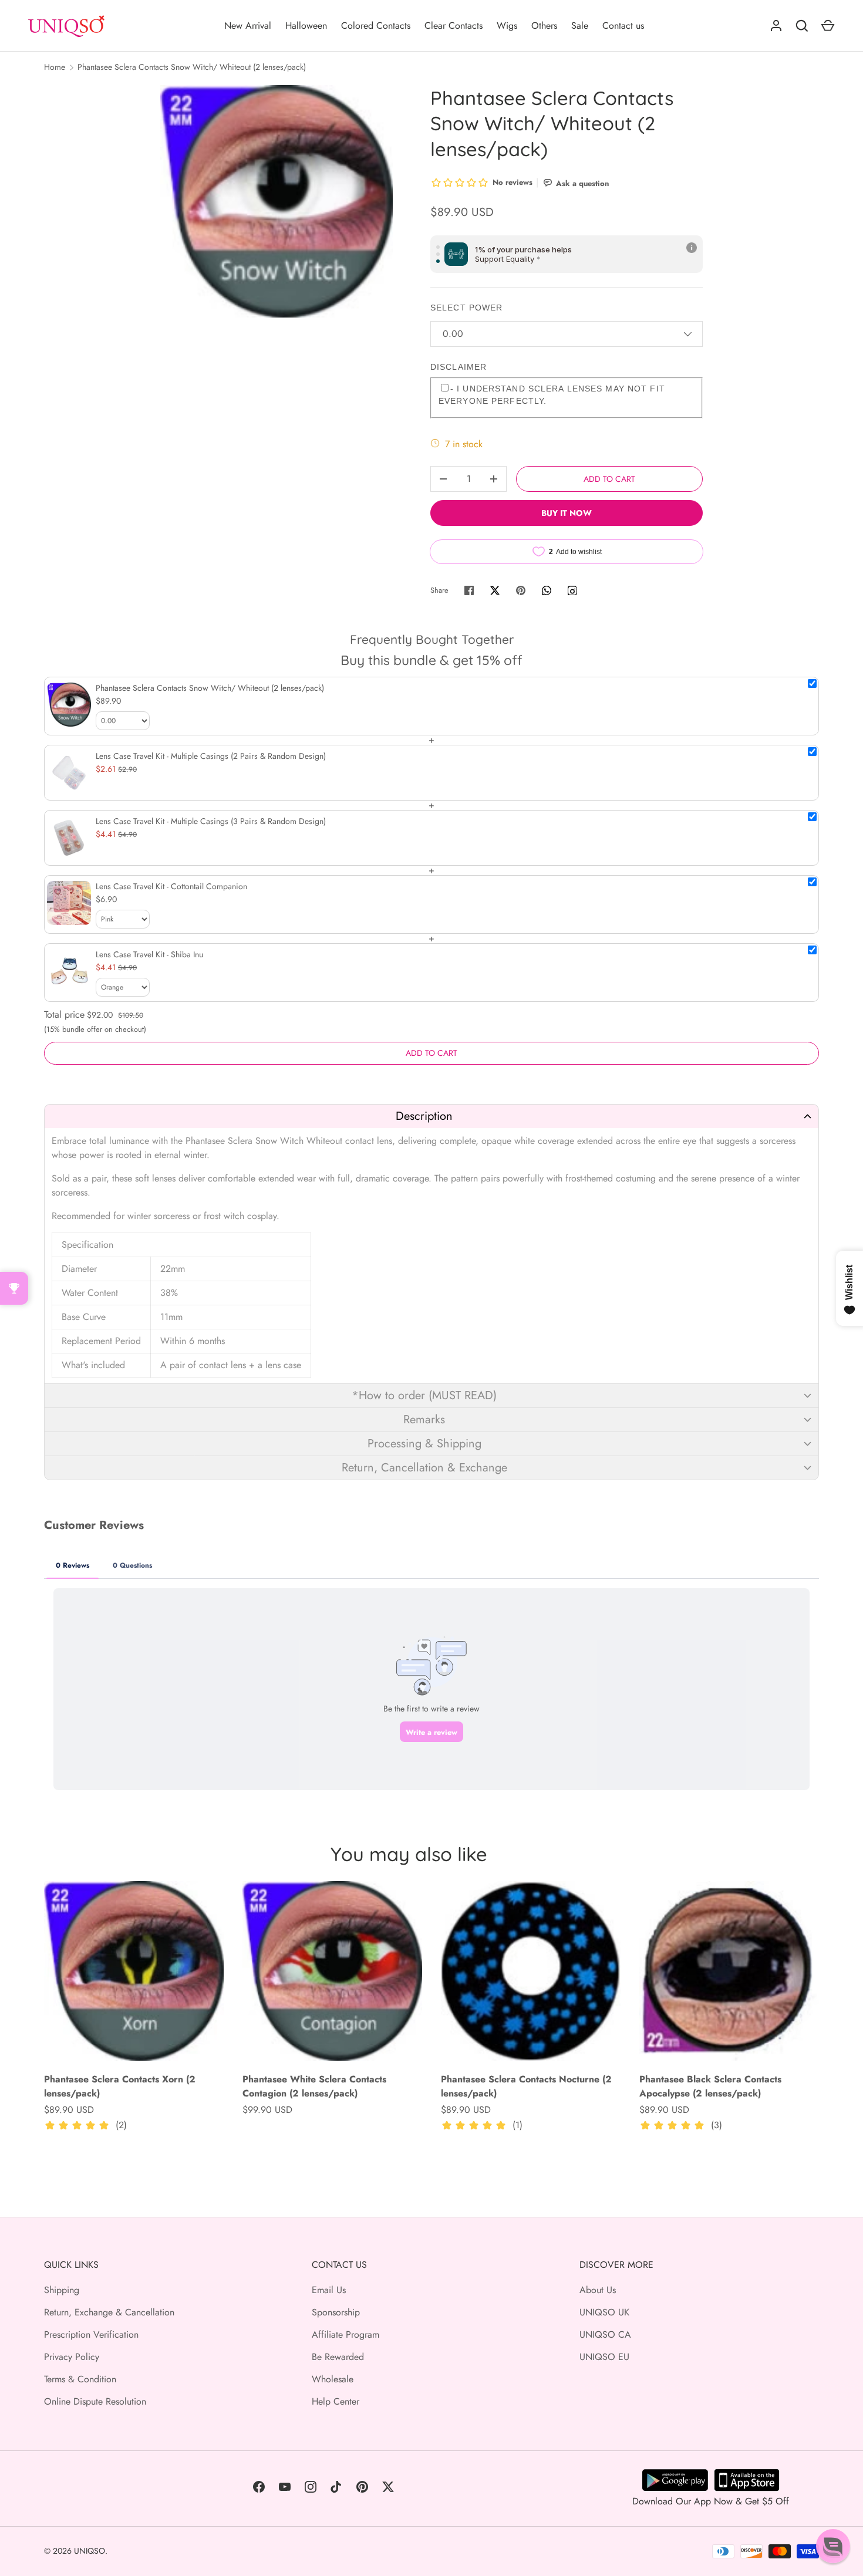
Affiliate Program (345, 2334)
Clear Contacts (454, 26)
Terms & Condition (80, 2379)
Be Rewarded (338, 2357)
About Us (598, 2290)
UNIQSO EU (604, 2357)
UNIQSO (90, 2551)
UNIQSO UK (604, 2312)
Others (544, 26)
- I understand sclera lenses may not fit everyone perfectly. (552, 395)
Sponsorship (336, 2312)
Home (55, 67)
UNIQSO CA (605, 2334)
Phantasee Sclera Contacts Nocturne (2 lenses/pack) (526, 2086)
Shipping (62, 2290)
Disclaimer (459, 367)
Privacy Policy (72, 2357)
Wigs (507, 26)
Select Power (466, 308)
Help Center (336, 2401)
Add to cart (609, 479)
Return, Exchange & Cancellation (109, 2312)
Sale (580, 26)
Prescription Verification (91, 2334)
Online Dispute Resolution (95, 2401)
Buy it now (567, 513)
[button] (431, 1116)
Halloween (306, 26)
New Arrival (248, 26)
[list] (277, 201)
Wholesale (333, 2379)
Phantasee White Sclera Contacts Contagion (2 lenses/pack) (314, 2086)
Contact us (623, 26)
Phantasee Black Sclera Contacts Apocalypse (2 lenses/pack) (710, 2086)
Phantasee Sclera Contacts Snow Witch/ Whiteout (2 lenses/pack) (192, 67)
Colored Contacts (376, 26)
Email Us (329, 2290)
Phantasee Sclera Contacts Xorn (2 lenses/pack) (120, 2086)
